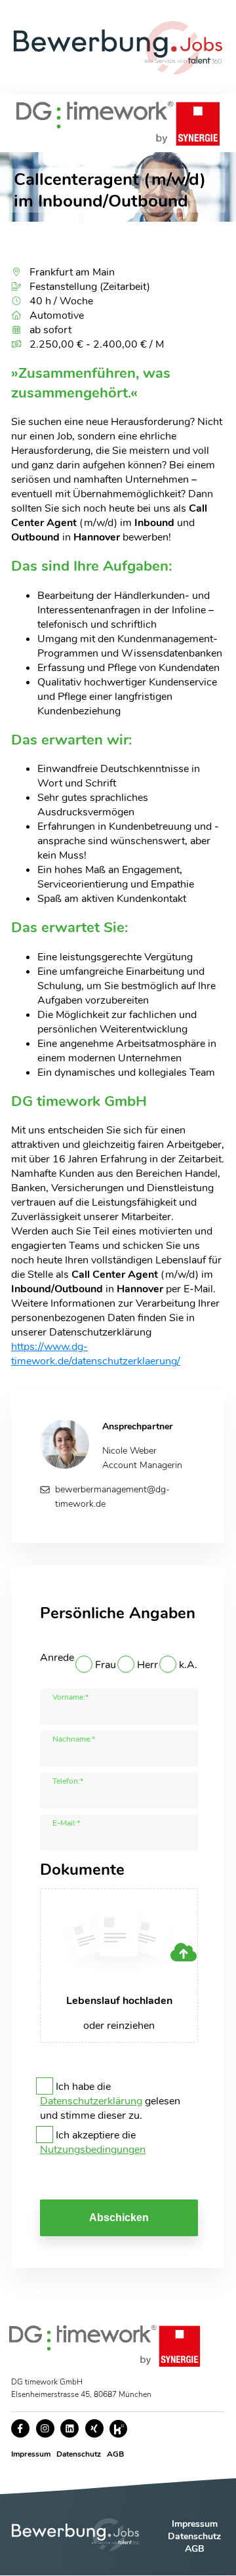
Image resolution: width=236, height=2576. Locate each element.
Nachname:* (74, 1739)
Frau (106, 1665)
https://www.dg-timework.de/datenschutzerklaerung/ (96, 1354)
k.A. (188, 1665)
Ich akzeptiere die (93, 2142)
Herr (147, 1665)
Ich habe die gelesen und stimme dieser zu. (110, 2101)
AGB (115, 2454)
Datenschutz (79, 2454)
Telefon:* (68, 1781)
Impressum (31, 2454)
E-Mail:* (66, 1823)
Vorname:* (70, 1697)
